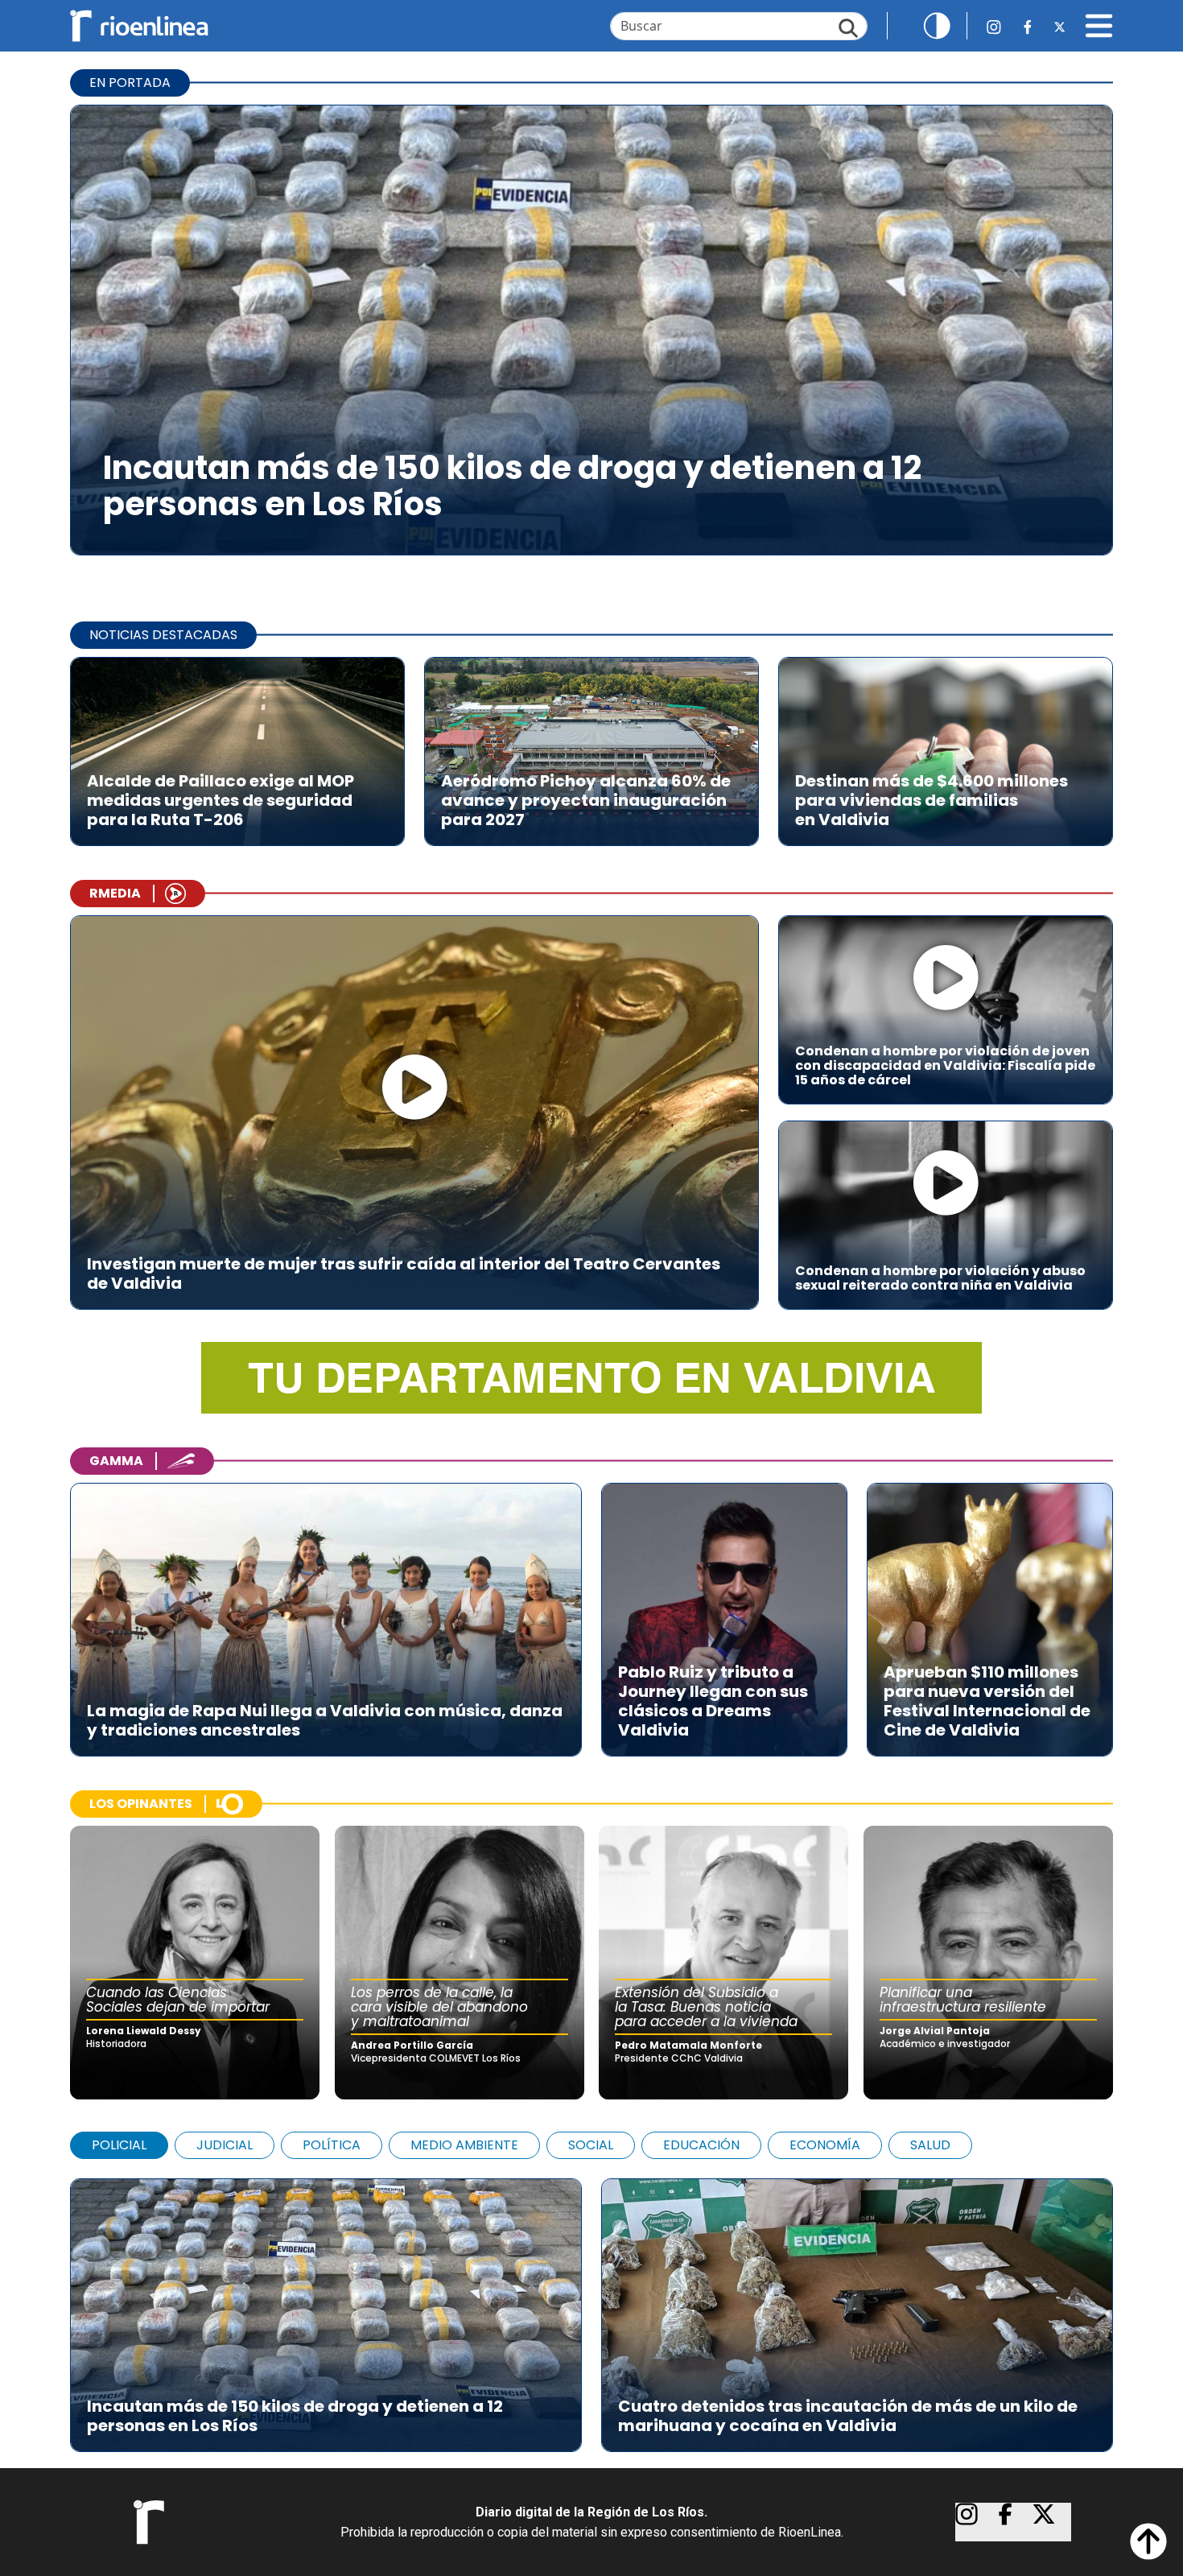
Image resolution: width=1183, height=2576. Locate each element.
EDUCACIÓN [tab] (701, 2145)
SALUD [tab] (930, 2145)
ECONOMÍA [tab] (825, 2145)
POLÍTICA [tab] (332, 2145)
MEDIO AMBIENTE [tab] (464, 2145)
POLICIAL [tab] (119, 2145)
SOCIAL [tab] (591, 2145)
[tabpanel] (591, 2307)
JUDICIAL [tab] (225, 2145)
